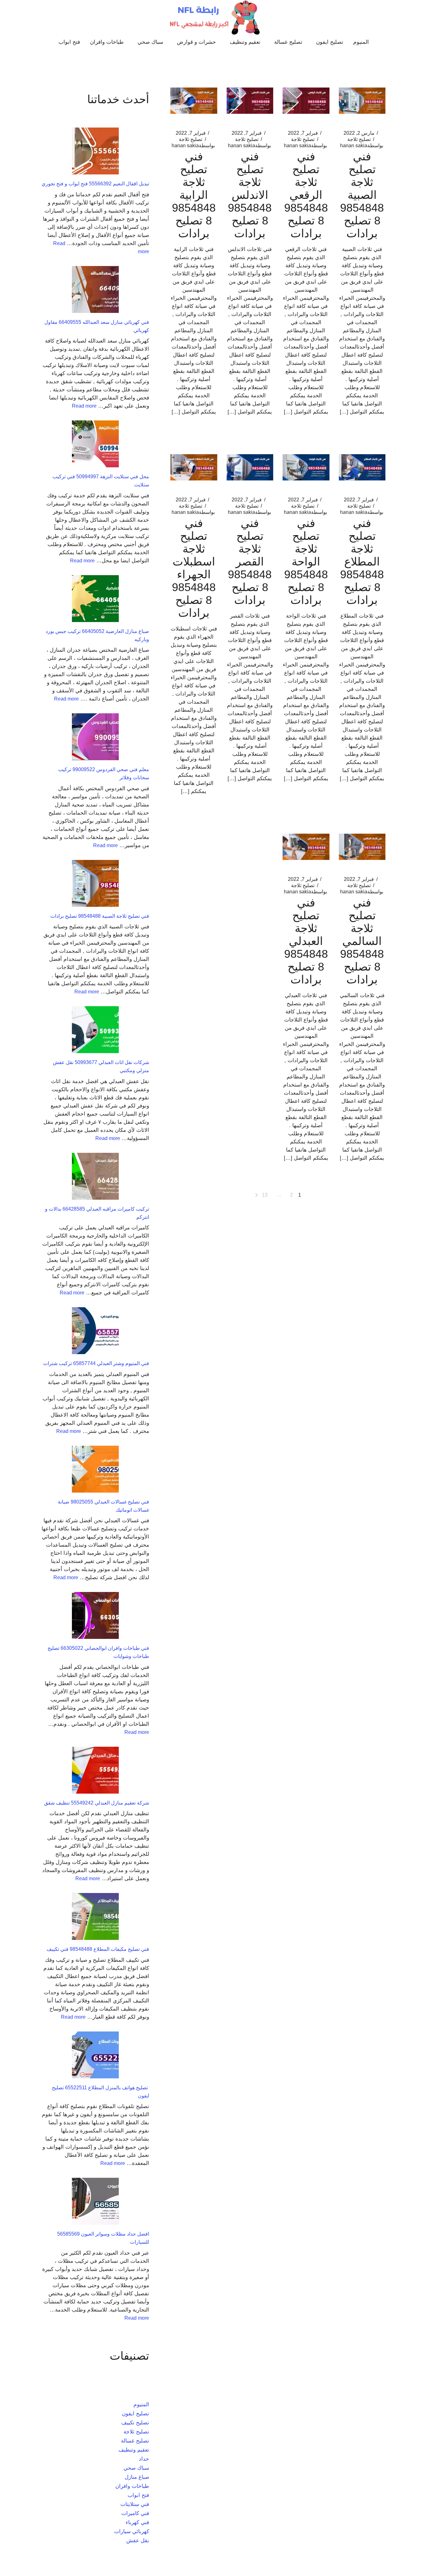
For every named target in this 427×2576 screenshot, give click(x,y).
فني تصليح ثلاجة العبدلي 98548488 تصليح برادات (306, 941)
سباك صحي (136, 2468)
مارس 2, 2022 (359, 133)
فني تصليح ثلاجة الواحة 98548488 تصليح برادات (306, 562)
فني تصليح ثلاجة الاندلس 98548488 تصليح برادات (250, 195)
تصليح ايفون (136, 2414)
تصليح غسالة (135, 2441)
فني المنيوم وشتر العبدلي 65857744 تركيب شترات (96, 1363)
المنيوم (141, 2405)
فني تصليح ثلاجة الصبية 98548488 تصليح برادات (362, 195)
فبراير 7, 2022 (303, 133)
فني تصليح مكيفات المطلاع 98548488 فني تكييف (98, 1949)
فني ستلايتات (135, 2504)
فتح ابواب (138, 2495)
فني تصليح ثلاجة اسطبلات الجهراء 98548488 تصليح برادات (194, 568)
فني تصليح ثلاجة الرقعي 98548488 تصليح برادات (306, 195)
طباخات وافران (132, 2486)
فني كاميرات (135, 2513)
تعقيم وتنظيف (134, 2450)
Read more (84, 406)
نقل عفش (138, 2541)
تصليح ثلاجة (359, 139)
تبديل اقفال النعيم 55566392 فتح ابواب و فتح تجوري (95, 184)
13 (265, 1195)
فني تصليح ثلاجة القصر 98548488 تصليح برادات (250, 562)
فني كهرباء (137, 2522)
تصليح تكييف (135, 2423)
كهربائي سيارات (132, 2531)
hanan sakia (362, 146)
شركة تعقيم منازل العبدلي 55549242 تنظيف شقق (97, 1803)
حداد (144, 2459)
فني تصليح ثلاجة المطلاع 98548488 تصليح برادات (362, 562)
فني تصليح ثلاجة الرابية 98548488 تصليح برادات (194, 195)
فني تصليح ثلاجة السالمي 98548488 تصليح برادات (362, 941)
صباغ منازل (137, 2477)
